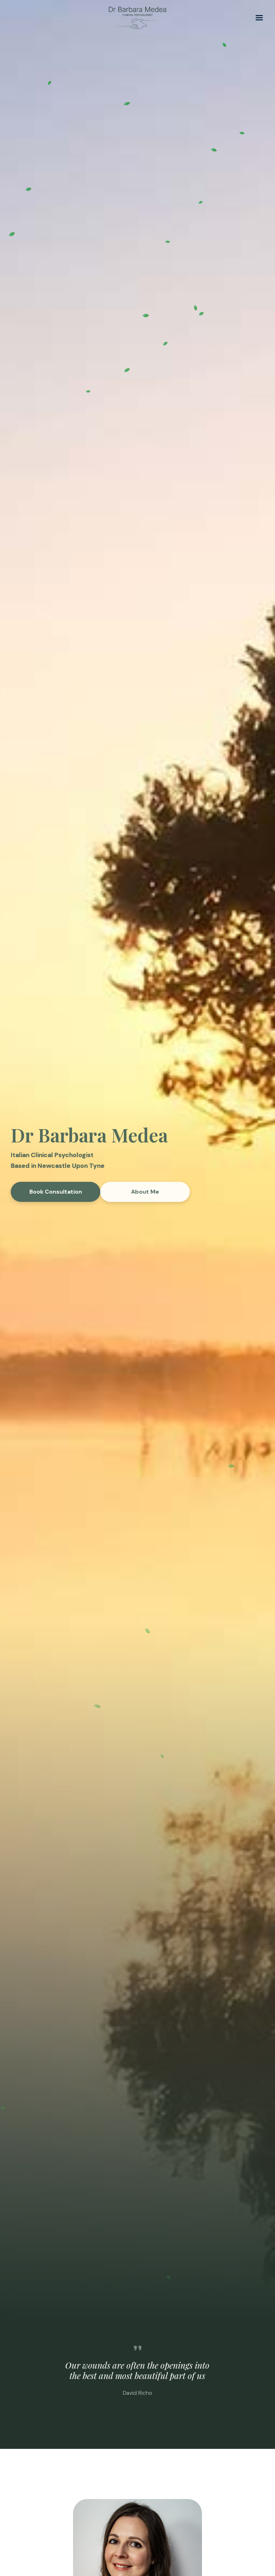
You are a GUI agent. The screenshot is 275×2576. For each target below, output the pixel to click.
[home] (137, 18)
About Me (145, 1192)
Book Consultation (56, 1192)
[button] (259, 18)
